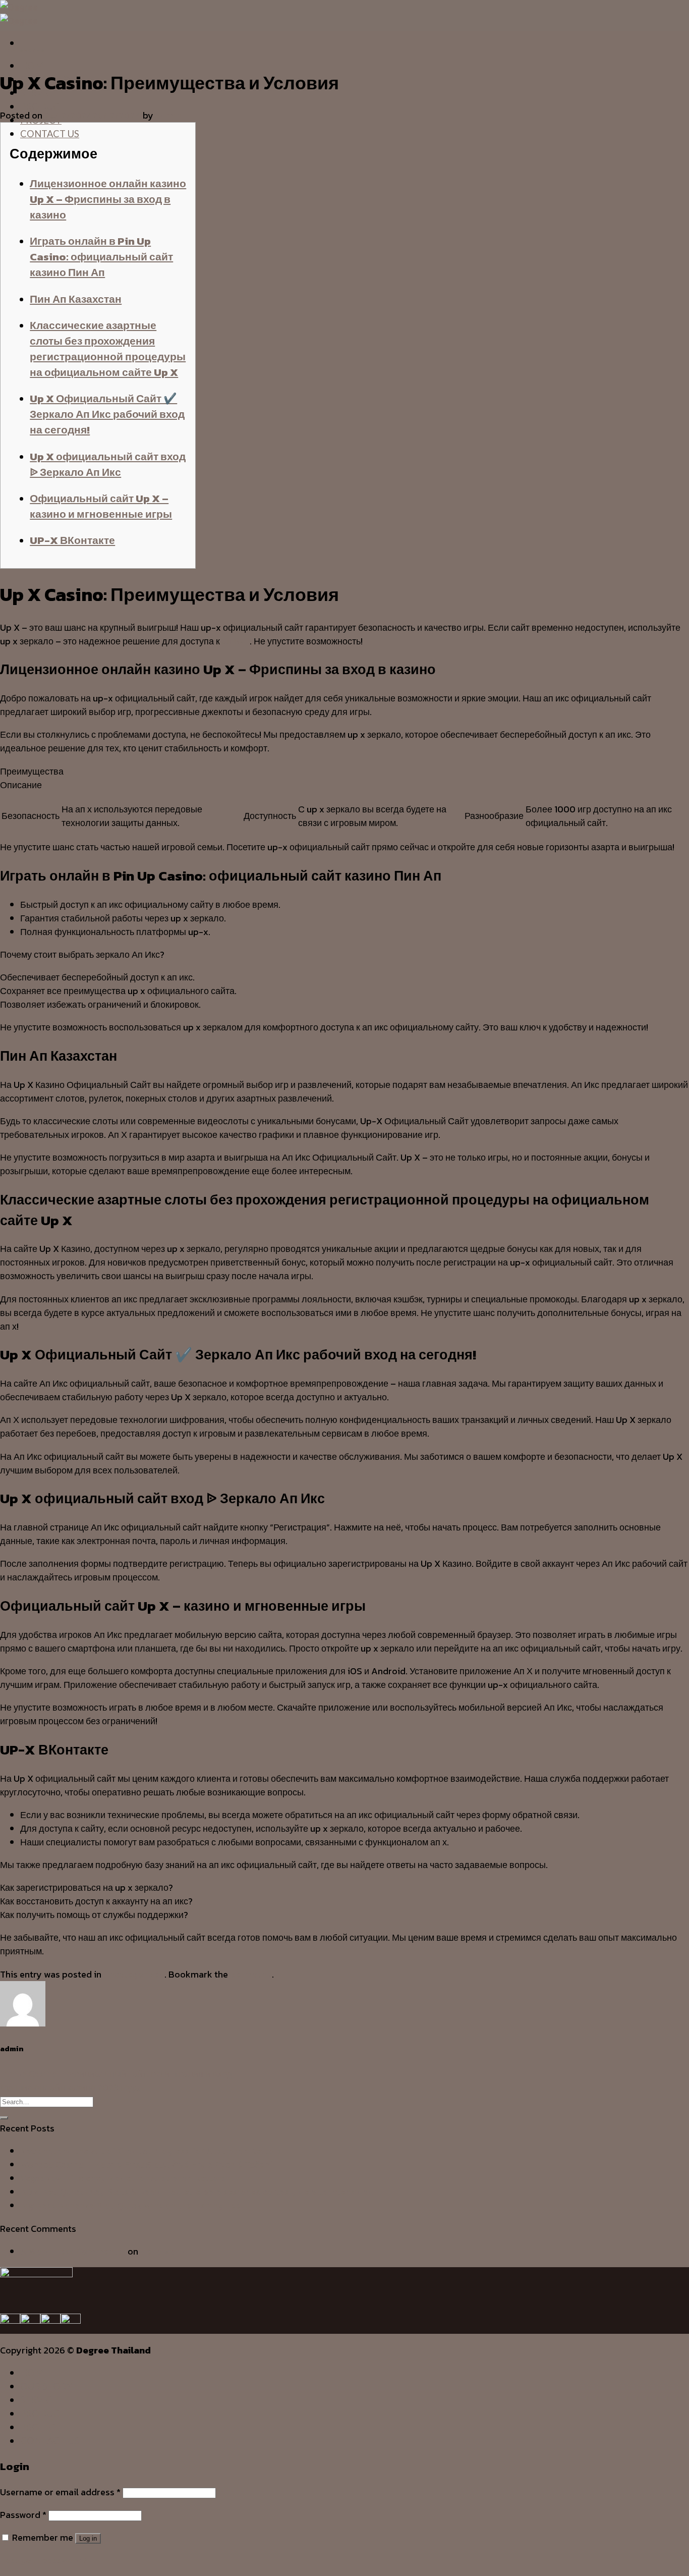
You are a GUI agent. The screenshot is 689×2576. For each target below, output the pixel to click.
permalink (251, 1974)
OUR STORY (46, 2386)
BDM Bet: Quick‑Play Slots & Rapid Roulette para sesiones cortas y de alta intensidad (197, 2192)
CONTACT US (50, 134)
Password (23, 2515)
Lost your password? (43, 2560)
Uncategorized (24, 50)
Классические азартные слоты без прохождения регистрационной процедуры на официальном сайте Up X (108, 349)
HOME (35, 66)
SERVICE (39, 2400)
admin (168, 115)
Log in (88, 2538)
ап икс (235, 641)
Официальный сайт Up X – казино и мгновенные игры (101, 506)
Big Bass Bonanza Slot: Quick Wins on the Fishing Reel (132, 2205)
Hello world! (165, 2251)
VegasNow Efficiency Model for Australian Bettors (123, 2178)
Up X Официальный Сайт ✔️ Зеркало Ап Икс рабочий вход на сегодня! (107, 414)
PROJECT (41, 2427)
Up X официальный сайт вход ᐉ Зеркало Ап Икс (108, 464)
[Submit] (4, 2118)
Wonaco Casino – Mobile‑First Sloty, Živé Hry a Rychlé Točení (146, 2164)
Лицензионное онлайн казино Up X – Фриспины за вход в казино (108, 199)
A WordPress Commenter (73, 2251)
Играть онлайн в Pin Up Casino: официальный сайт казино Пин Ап (101, 257)
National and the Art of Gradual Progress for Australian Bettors (151, 2151)
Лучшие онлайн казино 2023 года (70, 2087)
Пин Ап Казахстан (76, 299)
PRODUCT (43, 106)
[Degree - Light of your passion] (19, 14)
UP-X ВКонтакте (72, 540)
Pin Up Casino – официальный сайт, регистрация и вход (116, 2074)
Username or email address (60, 2492)
